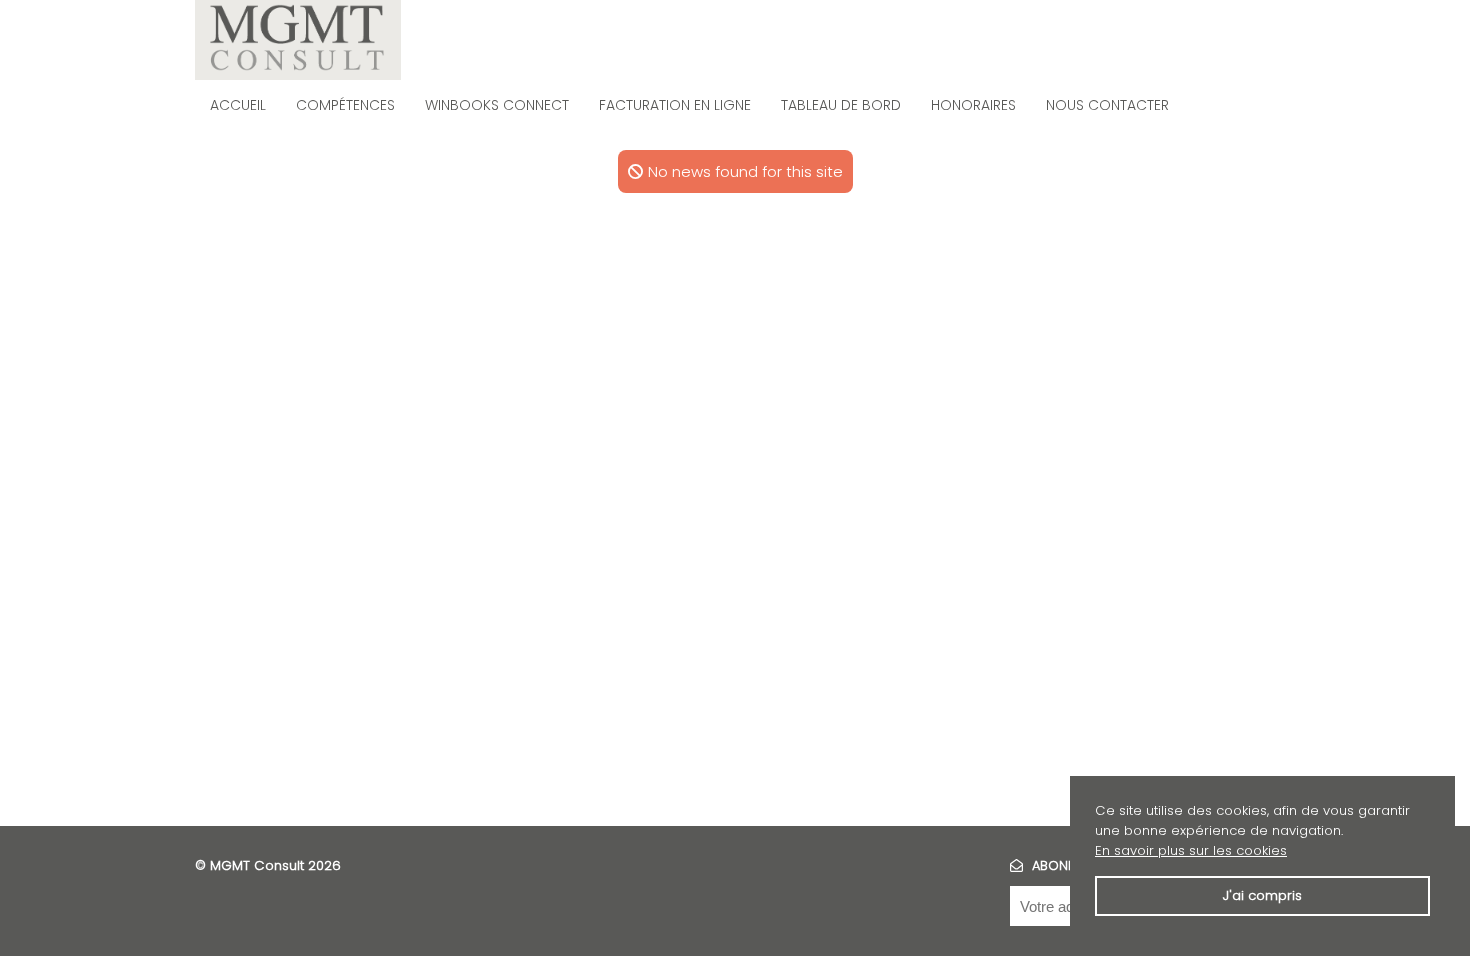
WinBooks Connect (497, 105)
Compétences (345, 105)
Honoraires (973, 105)
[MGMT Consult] (298, 40)
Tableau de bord (841, 105)
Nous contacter (1107, 105)
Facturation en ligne (675, 105)
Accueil (238, 105)
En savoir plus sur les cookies (1191, 850)
